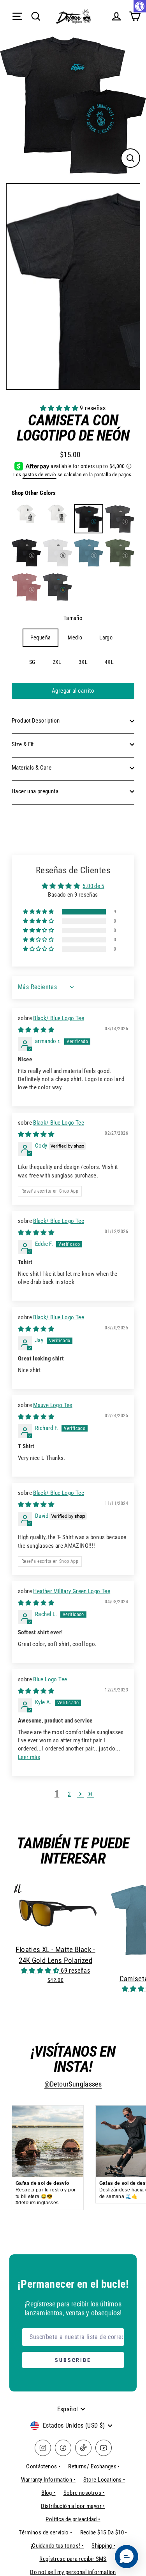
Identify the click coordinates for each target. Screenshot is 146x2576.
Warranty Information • (48, 2480)
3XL (83, 662)
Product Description (36, 721)
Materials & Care (32, 768)
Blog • (48, 2493)
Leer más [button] (29, 1757)
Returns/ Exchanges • (94, 2466)
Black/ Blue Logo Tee (59, 1018)
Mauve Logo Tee (53, 1405)
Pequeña (41, 637)
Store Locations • (104, 2480)
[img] (36, 1030)
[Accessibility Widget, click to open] (140, 6)
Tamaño (73, 618)
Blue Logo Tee (50, 1679)
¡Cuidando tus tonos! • (57, 2546)
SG (32, 662)
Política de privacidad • (73, 2519)
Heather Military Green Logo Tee (72, 1591)
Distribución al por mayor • (73, 2506)
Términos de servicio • (45, 2532)
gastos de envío (40, 475)
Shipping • (103, 2546)
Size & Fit (23, 744)
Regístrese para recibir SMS (73, 2559)
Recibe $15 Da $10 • (104, 2532)
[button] (60, 408)
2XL (57, 662)
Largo (106, 637)
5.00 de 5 (93, 886)
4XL (109, 662)
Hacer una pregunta (35, 791)
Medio (75, 637)
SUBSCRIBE (73, 2360)
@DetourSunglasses (73, 2084)
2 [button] (69, 1794)
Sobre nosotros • (84, 2493)
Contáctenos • (43, 2466)
